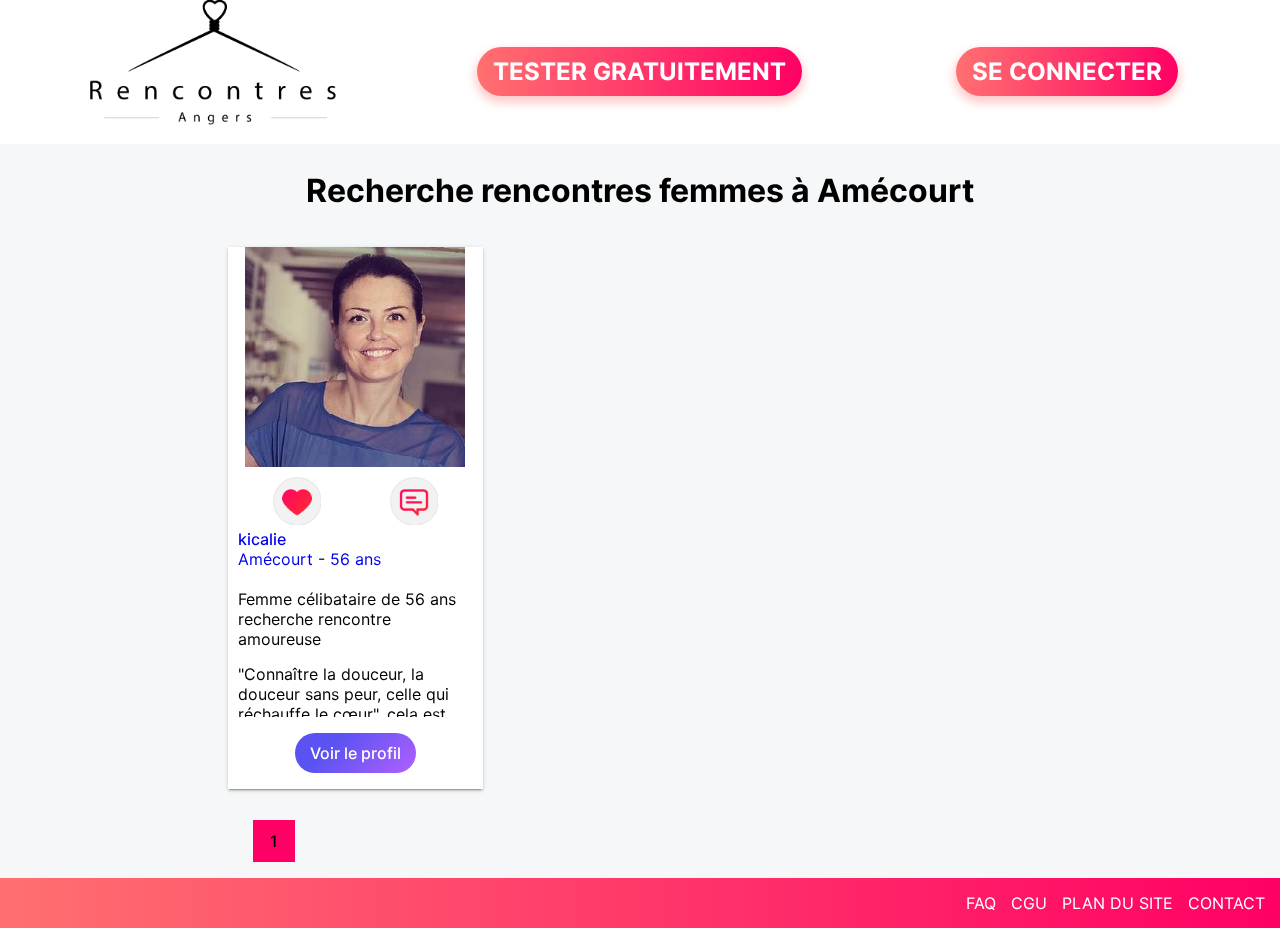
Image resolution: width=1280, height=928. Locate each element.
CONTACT (1226, 903)
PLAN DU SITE (1117, 903)
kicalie (262, 539)
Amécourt (275, 559)
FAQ (981, 903)
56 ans (355, 559)
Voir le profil (355, 753)
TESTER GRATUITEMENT (639, 71)
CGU (1029, 903)
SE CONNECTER (1067, 71)
